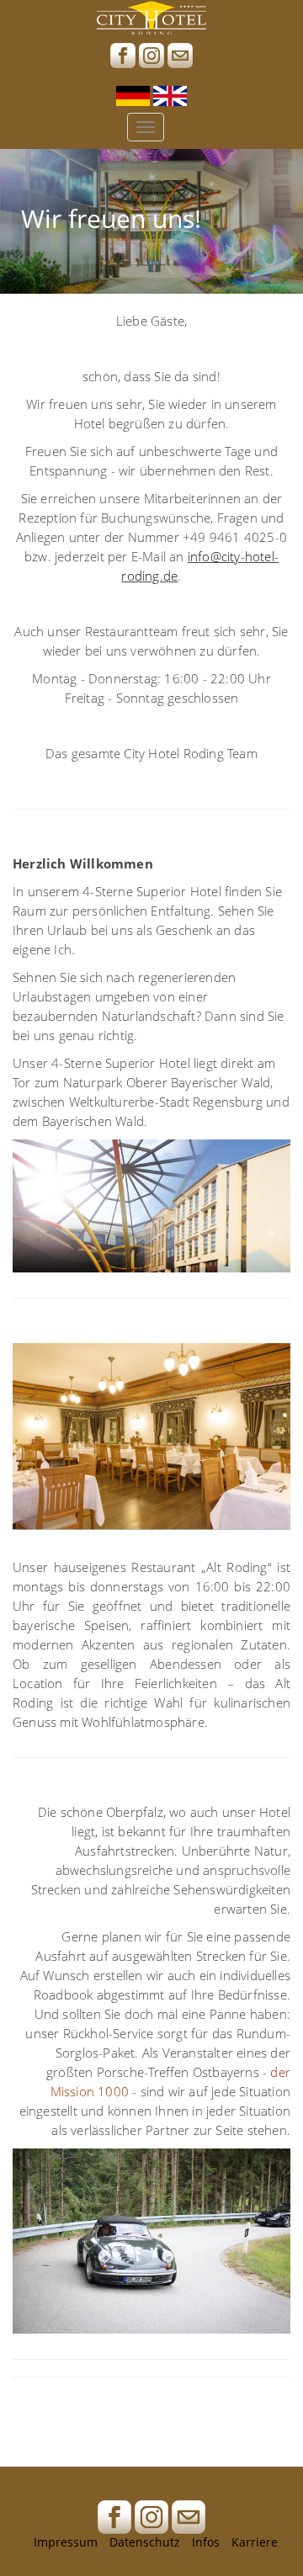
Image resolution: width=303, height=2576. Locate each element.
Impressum (66, 2542)
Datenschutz (145, 2542)
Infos (206, 2542)
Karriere (255, 2542)
